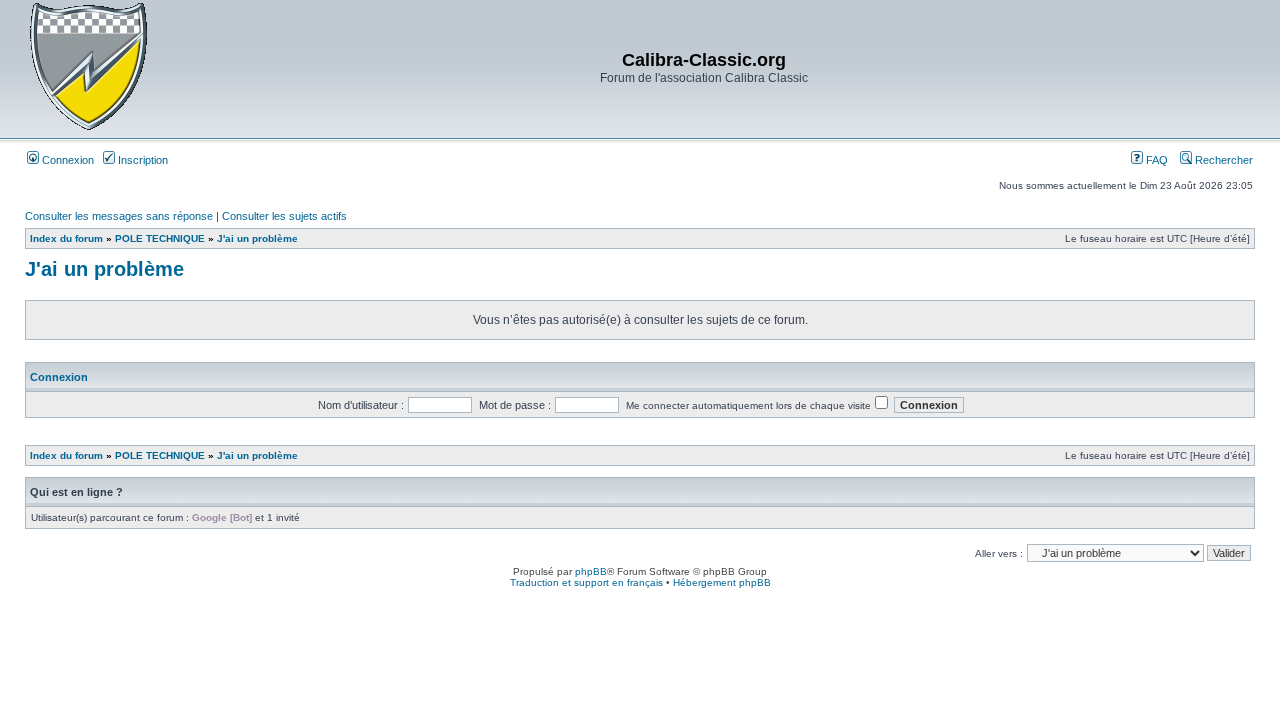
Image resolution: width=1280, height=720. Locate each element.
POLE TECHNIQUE (160, 238)
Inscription (141, 160)
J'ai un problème (257, 238)
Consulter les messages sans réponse (119, 216)
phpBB (591, 571)
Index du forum (66, 238)
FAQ (1155, 160)
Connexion (66, 160)
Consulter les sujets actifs (284, 216)
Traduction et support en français (586, 582)
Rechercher (1222, 160)
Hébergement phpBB (722, 582)
